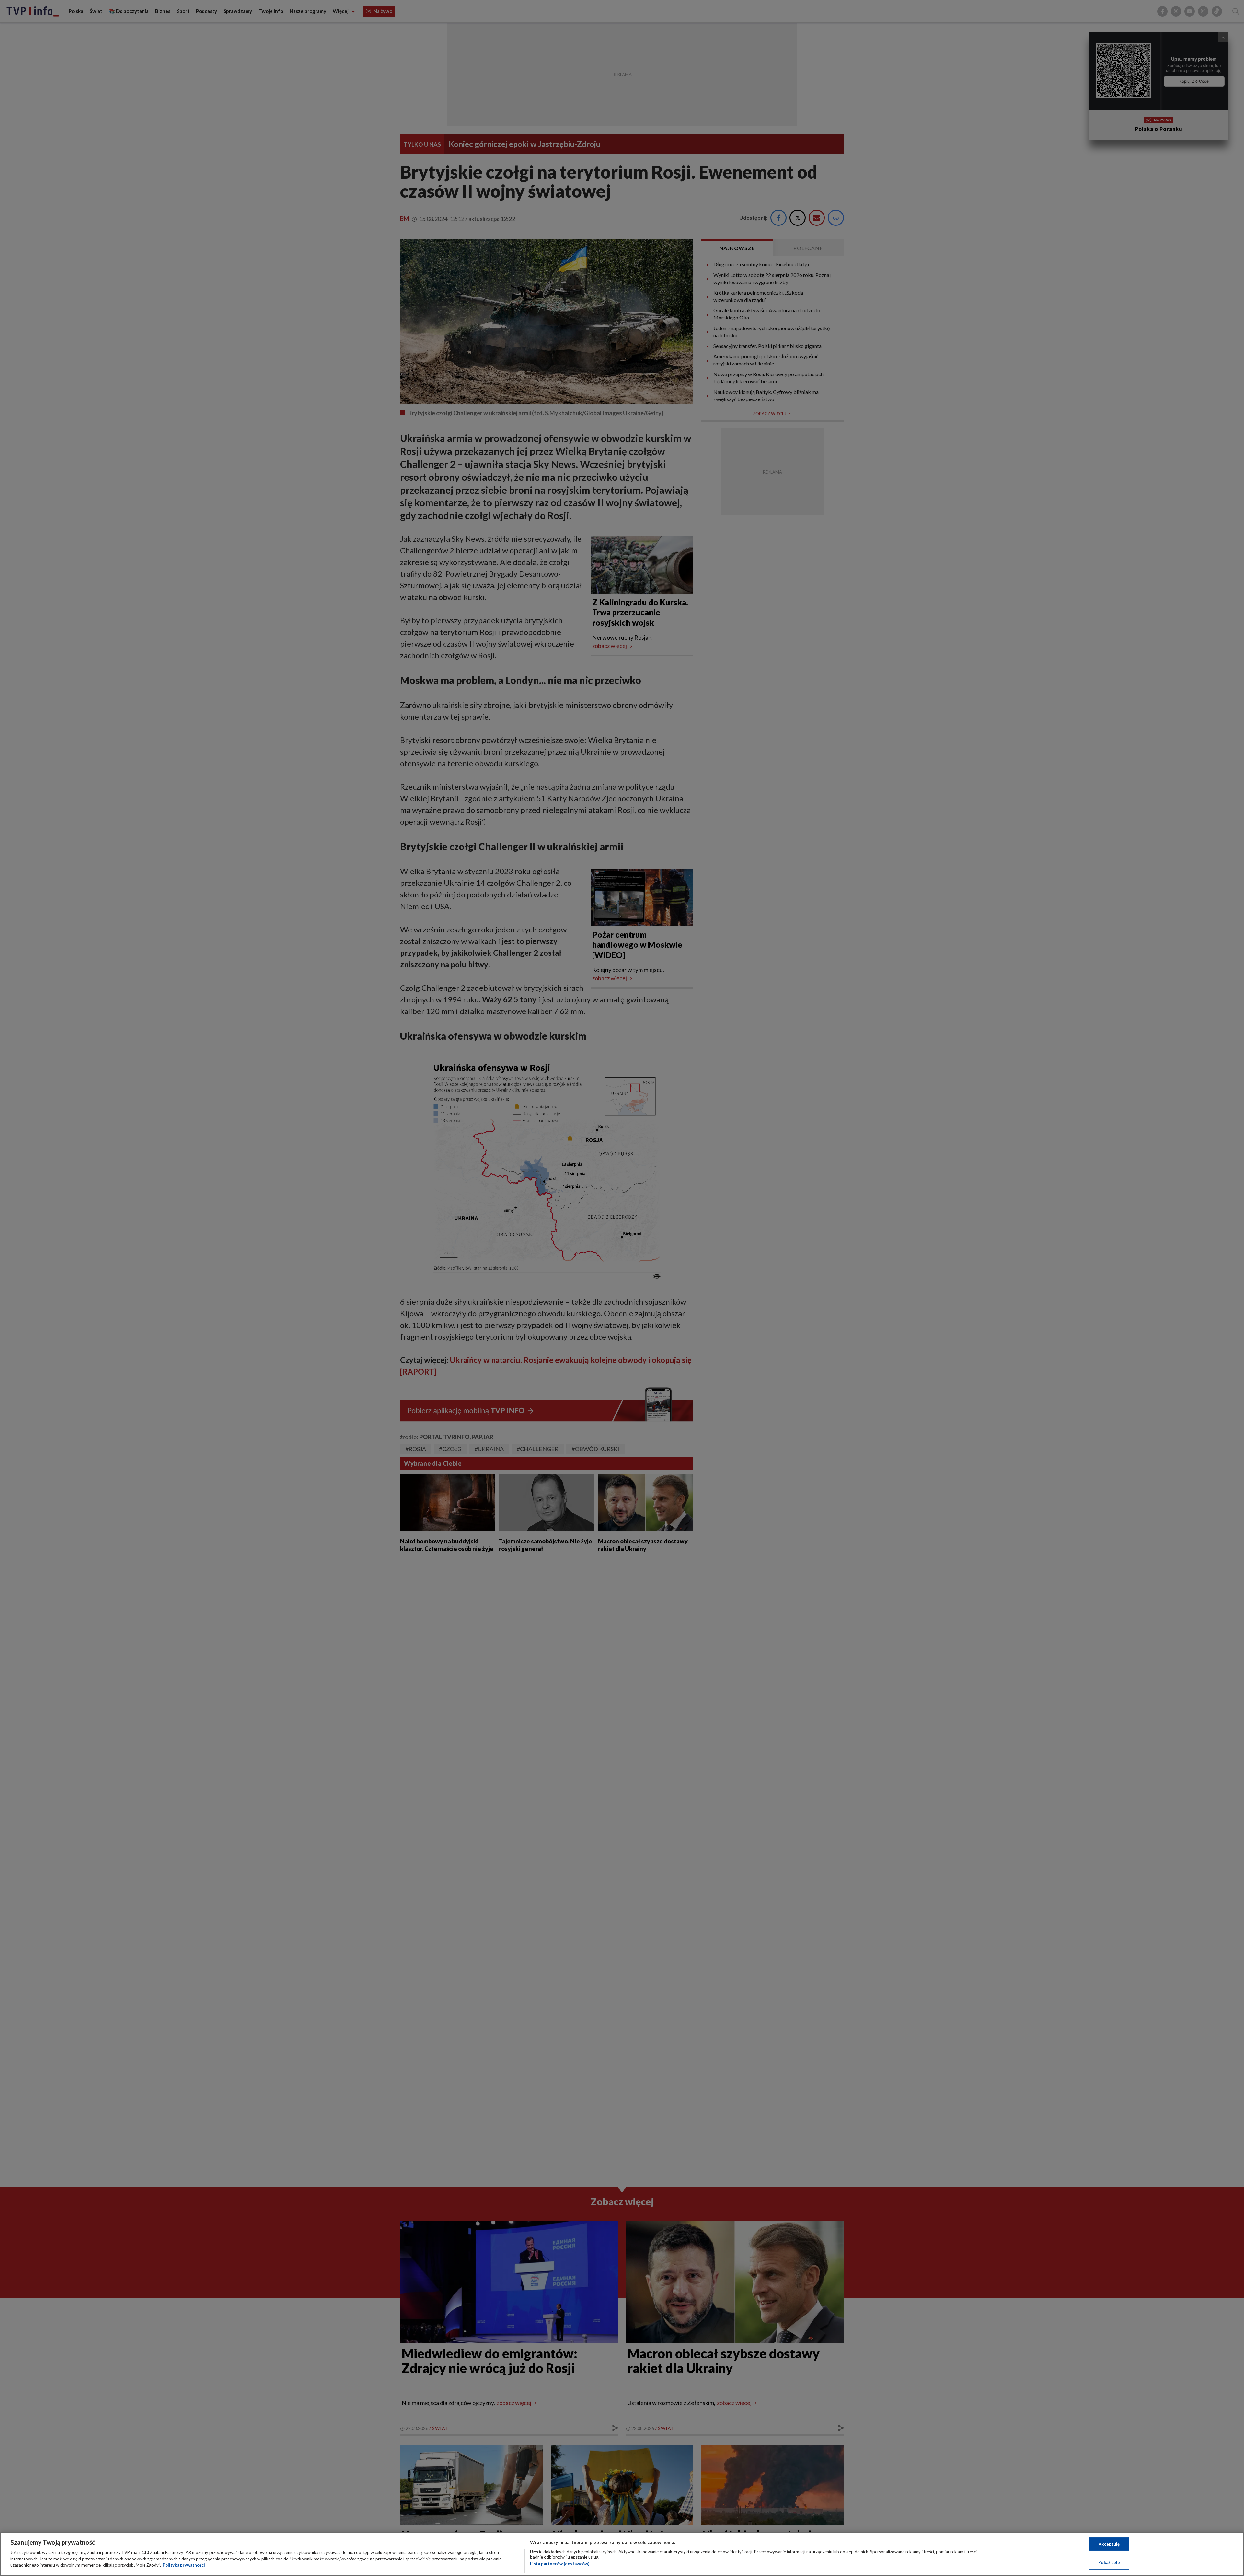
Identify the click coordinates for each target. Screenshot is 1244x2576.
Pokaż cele (1109, 2562)
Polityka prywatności (184, 2565)
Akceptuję (1109, 2544)
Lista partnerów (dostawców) (560, 2564)
